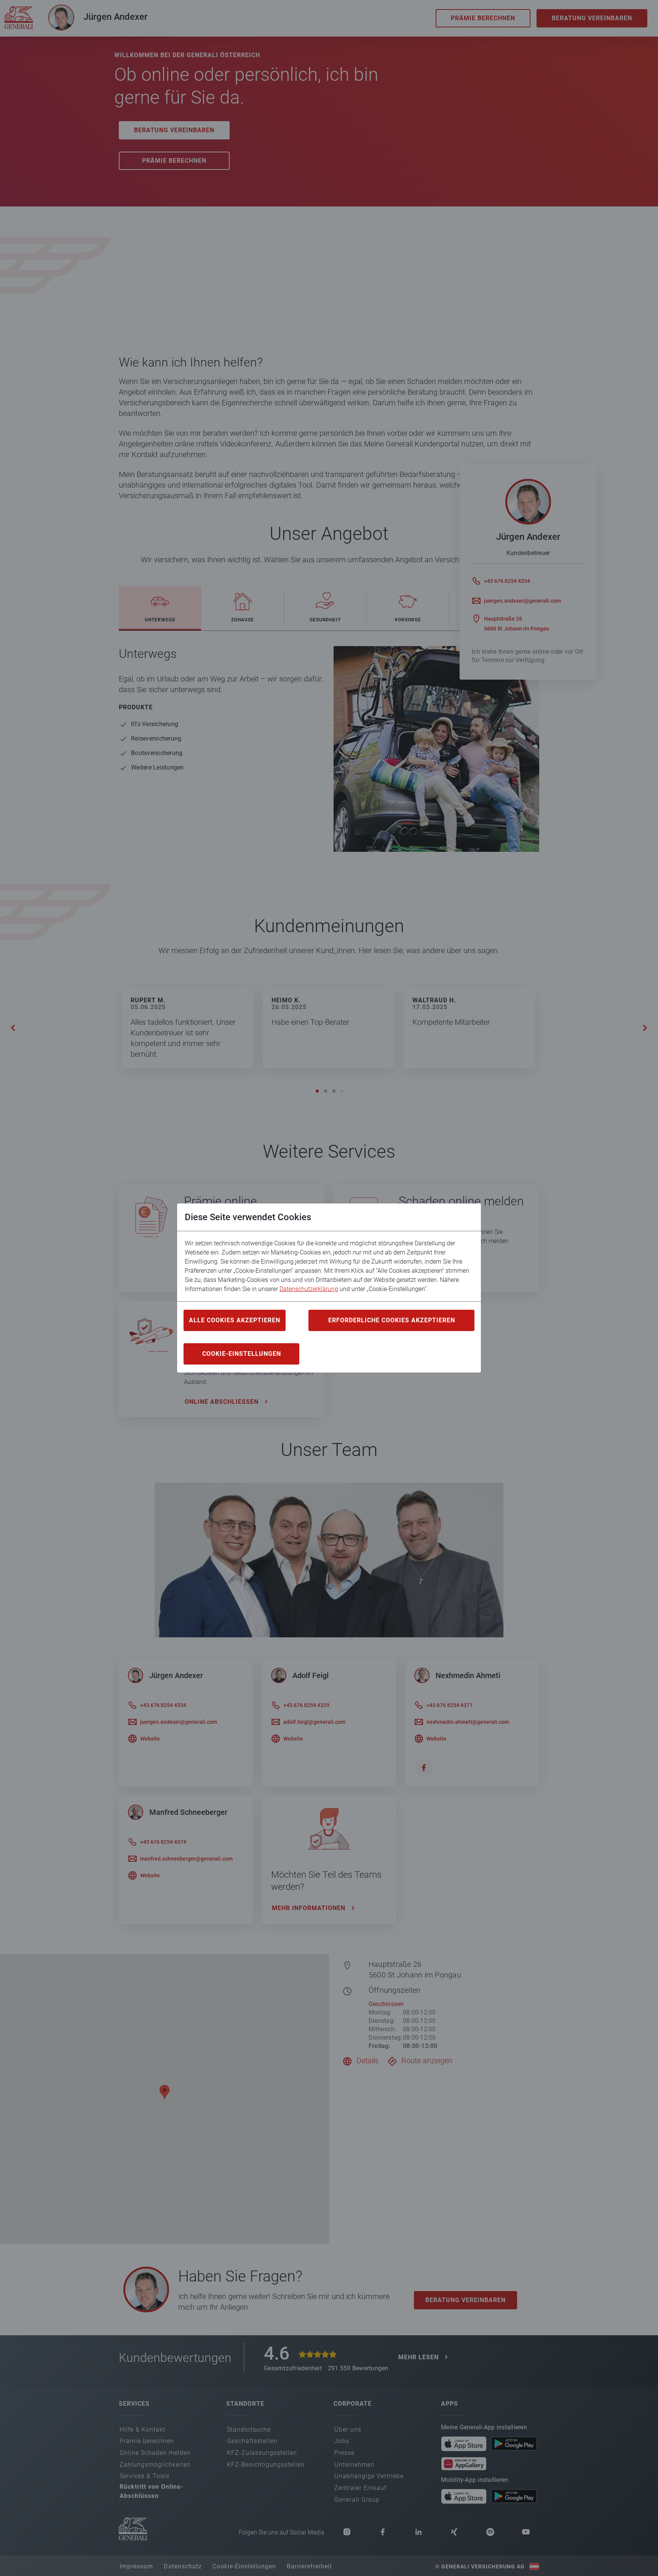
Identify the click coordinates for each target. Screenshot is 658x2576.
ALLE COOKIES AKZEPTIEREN (235, 1320)
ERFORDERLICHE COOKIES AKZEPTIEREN (392, 1320)
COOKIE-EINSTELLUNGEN (242, 1354)
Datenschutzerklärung (309, 1289)
